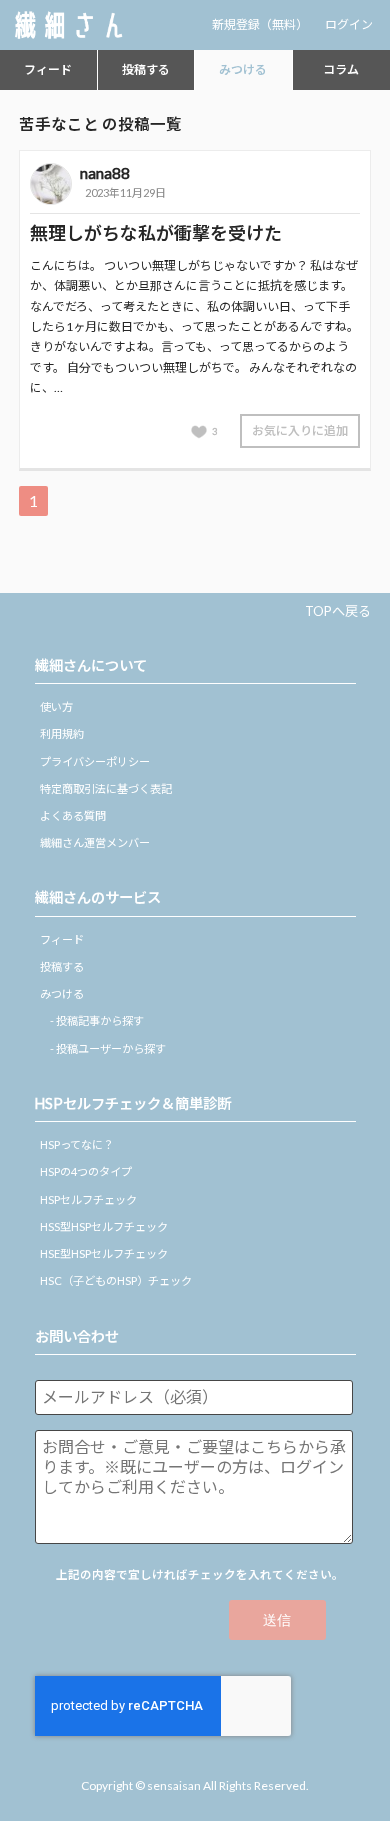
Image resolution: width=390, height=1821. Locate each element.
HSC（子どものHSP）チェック (116, 1280)
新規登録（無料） (260, 24)
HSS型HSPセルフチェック (104, 1226)
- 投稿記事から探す (97, 1020)
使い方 (56, 706)
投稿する (146, 69)
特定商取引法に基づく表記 (106, 788)
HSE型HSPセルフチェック (104, 1253)
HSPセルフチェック (88, 1199)
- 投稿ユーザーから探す (108, 1048)
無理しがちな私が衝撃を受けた (156, 233)
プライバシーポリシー (95, 761)
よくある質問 (73, 815)
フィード (48, 69)
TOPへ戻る (338, 611)
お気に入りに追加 (300, 430)
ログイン (349, 24)
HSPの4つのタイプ (86, 1171)
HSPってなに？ (77, 1144)
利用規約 (62, 733)
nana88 (105, 172)
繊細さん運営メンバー (95, 842)
